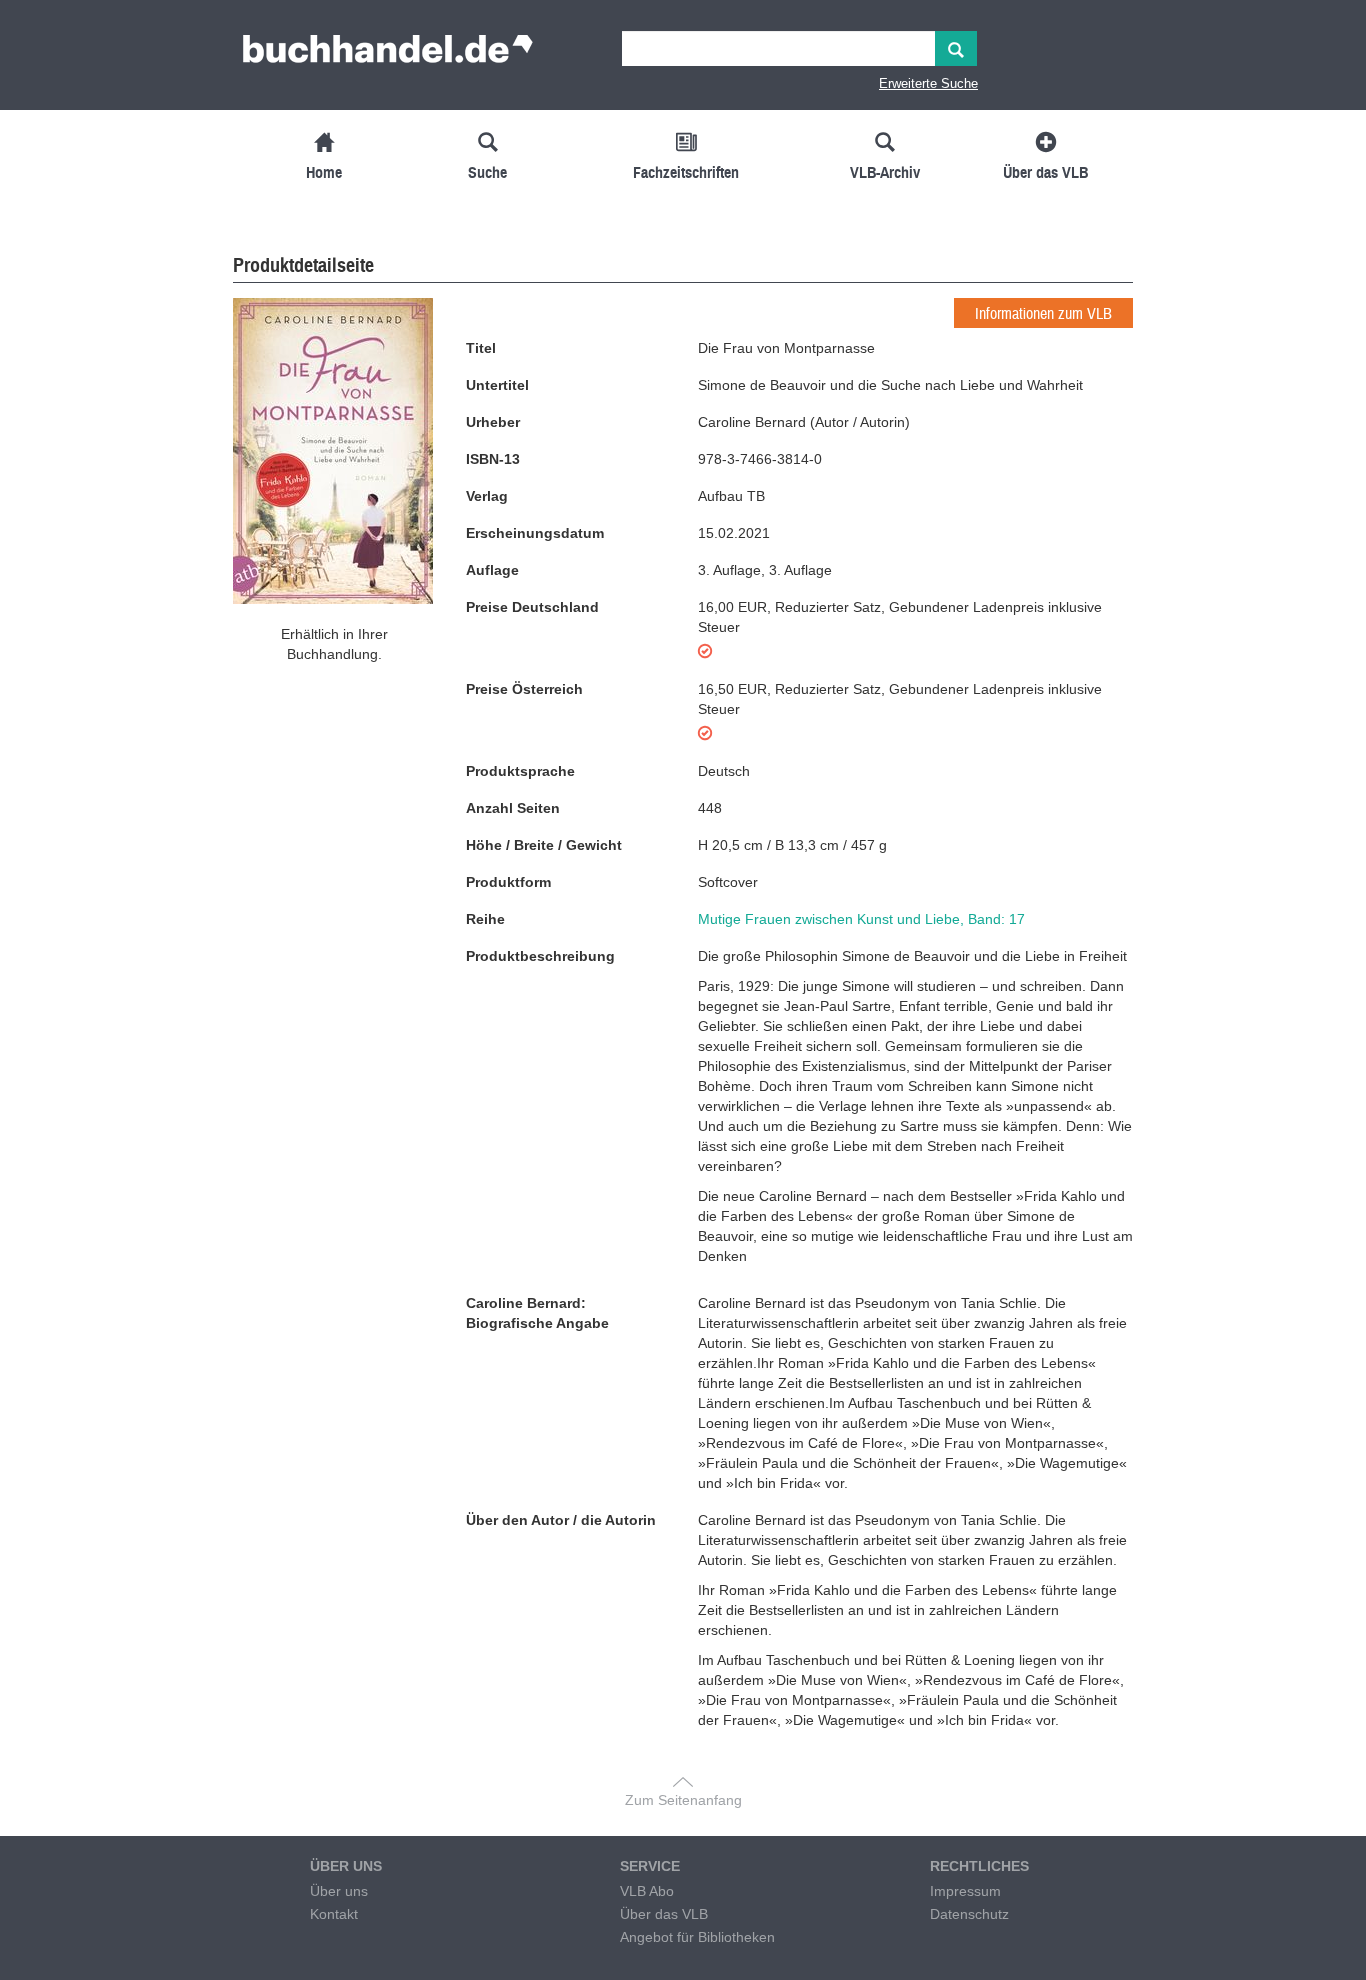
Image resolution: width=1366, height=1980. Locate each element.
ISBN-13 (493, 459)
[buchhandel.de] (388, 55)
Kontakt (334, 1914)
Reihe (485, 919)
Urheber (493, 422)
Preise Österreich (524, 689)
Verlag (487, 496)
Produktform (508, 882)
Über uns (339, 1891)
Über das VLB (664, 1914)
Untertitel (497, 385)
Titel (481, 348)
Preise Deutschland (532, 607)
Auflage (492, 570)
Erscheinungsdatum (535, 533)
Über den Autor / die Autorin (561, 1520)
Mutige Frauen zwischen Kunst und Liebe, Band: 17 (861, 919)
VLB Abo (647, 1891)
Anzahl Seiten (513, 808)
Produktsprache (520, 771)
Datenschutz (969, 1914)
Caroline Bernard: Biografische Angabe (537, 1313)
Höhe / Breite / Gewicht (544, 845)
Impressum (965, 1891)
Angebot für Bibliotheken (697, 1937)
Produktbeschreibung (540, 956)
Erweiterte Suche (928, 83)
